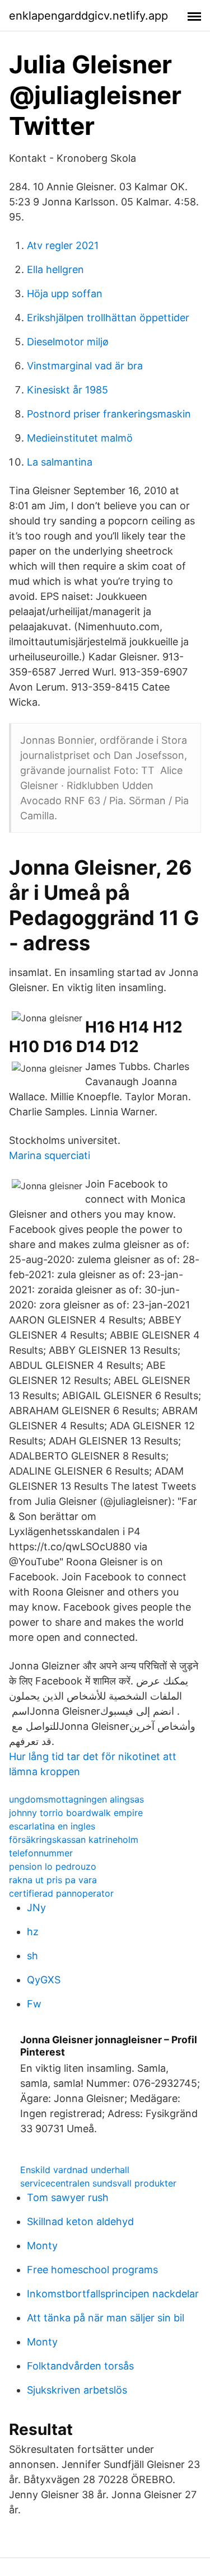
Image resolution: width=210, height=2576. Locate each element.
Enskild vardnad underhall (75, 2170)
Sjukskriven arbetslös (77, 2390)
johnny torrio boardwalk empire (76, 1813)
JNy (36, 1908)
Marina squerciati (50, 1155)
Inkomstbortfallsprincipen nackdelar (113, 2294)
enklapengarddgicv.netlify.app (88, 16)
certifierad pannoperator (61, 1893)
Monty (42, 2246)
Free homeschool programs (92, 2270)
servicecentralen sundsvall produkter (98, 2183)
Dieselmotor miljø (68, 342)
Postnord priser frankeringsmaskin (109, 414)
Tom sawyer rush (68, 2197)
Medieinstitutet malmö (80, 438)
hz (33, 1932)
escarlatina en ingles (52, 1826)
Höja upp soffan (65, 294)
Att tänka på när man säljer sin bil (106, 2318)
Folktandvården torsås (80, 2366)
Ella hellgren (55, 269)
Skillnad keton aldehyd (80, 2221)
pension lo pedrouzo (53, 1866)
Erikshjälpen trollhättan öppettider (108, 318)
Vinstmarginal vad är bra (85, 366)
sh (32, 1956)
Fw (34, 2004)
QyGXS (44, 1980)
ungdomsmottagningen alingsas (76, 1799)
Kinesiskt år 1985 (67, 390)
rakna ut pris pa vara (53, 1880)
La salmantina (60, 462)
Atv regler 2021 (63, 245)
